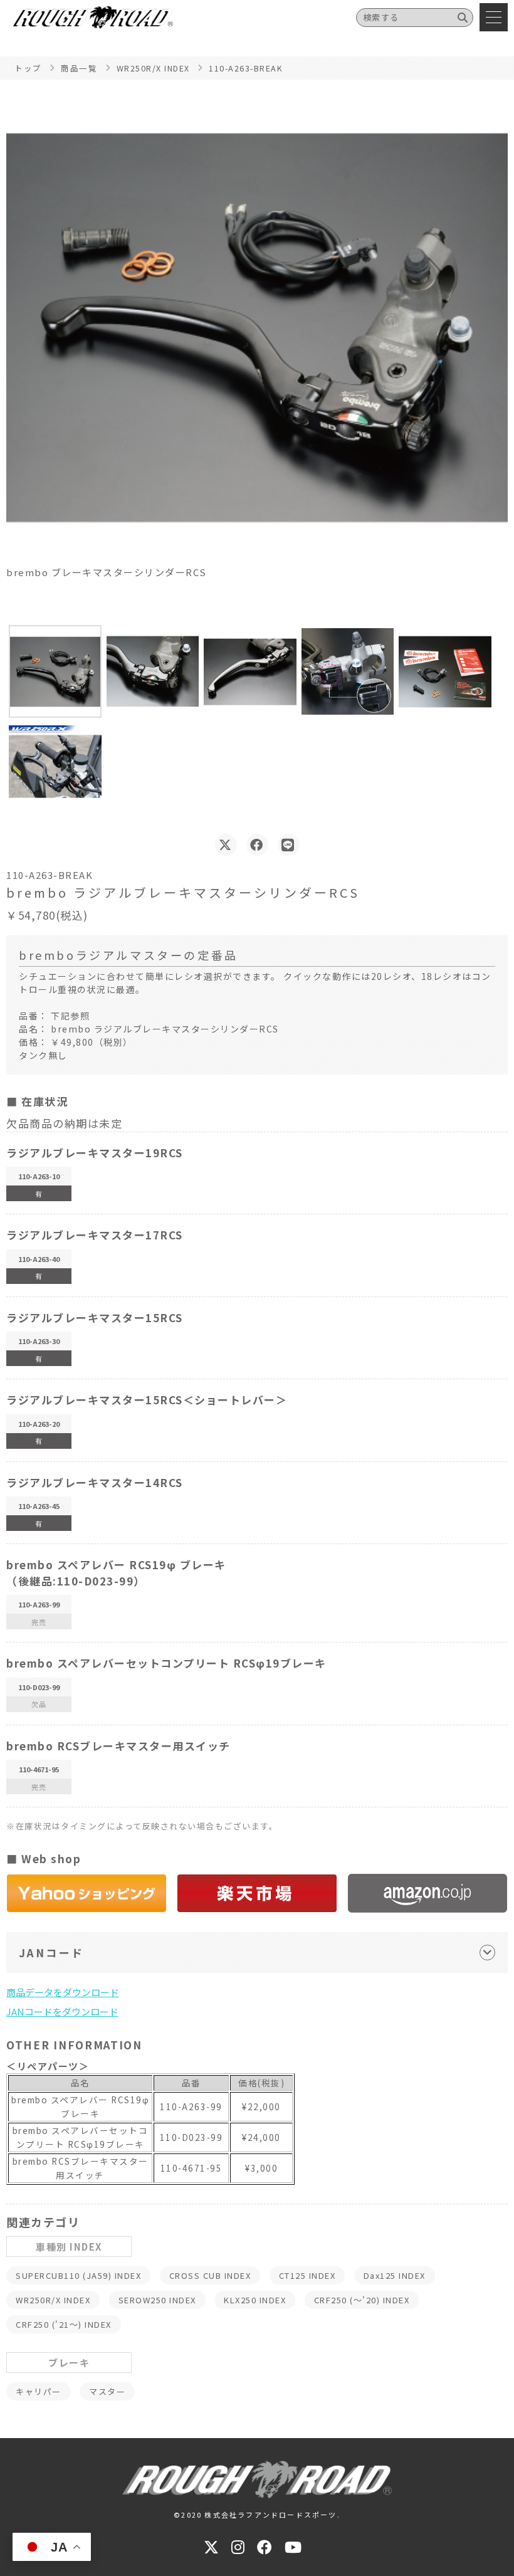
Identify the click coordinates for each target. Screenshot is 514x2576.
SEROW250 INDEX (157, 2300)
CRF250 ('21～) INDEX (64, 2324)
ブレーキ (69, 2363)
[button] (55, 671)
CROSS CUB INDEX (210, 2275)
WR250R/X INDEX (53, 2300)
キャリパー (39, 2391)
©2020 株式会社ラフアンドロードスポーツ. (257, 2515)
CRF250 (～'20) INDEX (362, 2300)
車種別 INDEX (69, 2247)
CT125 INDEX (307, 2275)
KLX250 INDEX (255, 2300)
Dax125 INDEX (395, 2275)
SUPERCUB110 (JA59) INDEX (78, 2275)
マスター (107, 2391)
